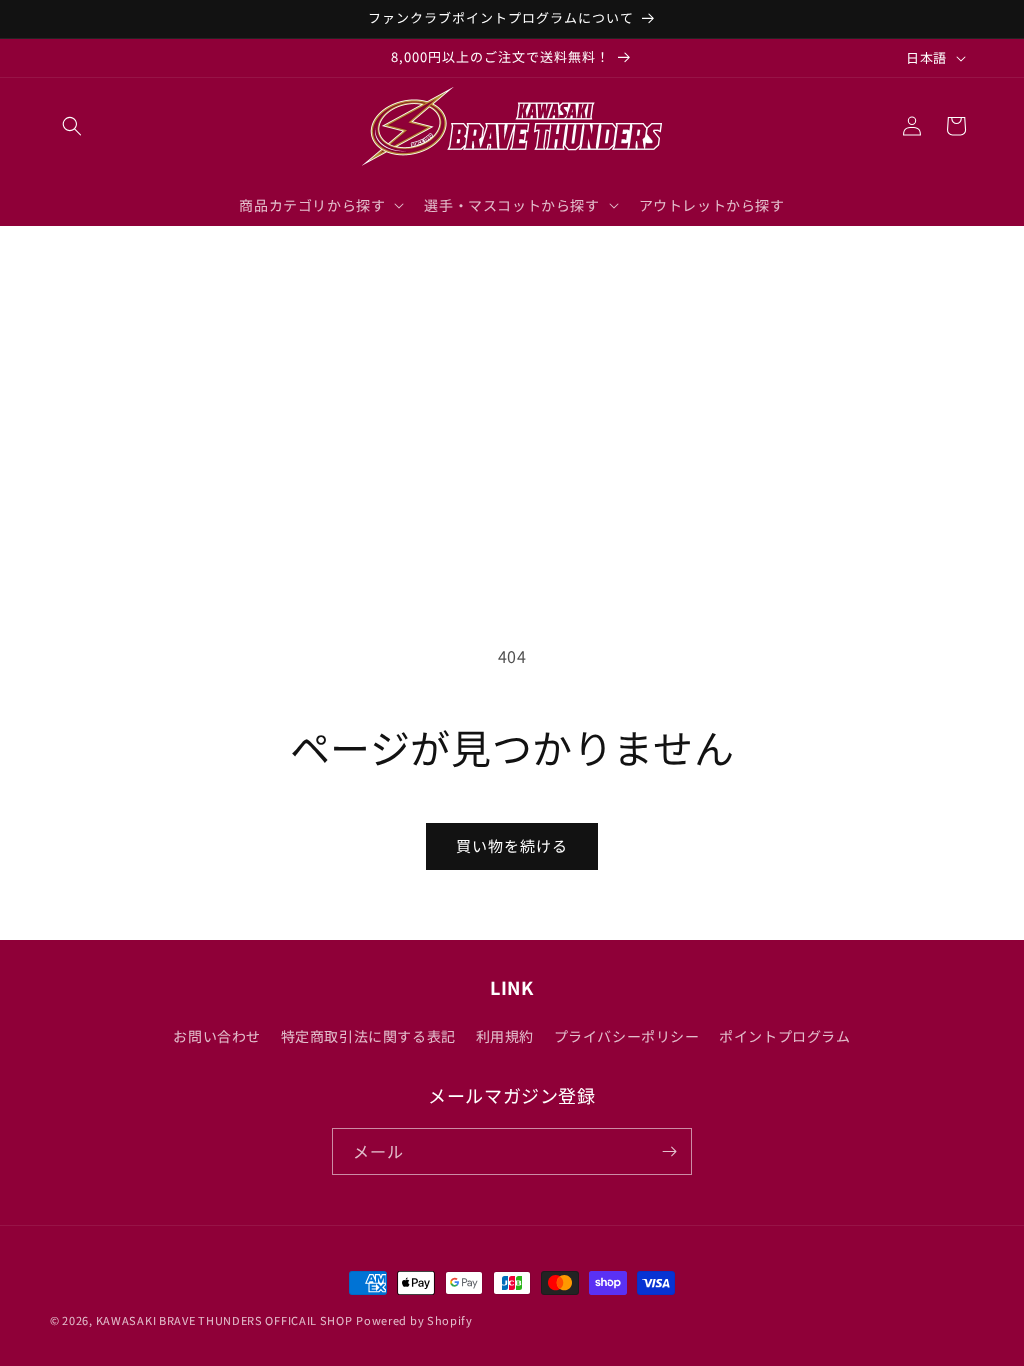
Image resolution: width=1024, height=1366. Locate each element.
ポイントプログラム (784, 1036)
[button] (72, 126)
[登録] (669, 1151)
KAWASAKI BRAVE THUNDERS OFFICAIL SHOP (224, 1320)
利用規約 (505, 1036)
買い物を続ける (512, 845)
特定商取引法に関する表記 (368, 1036)
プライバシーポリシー (627, 1036)
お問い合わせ (217, 1036)
